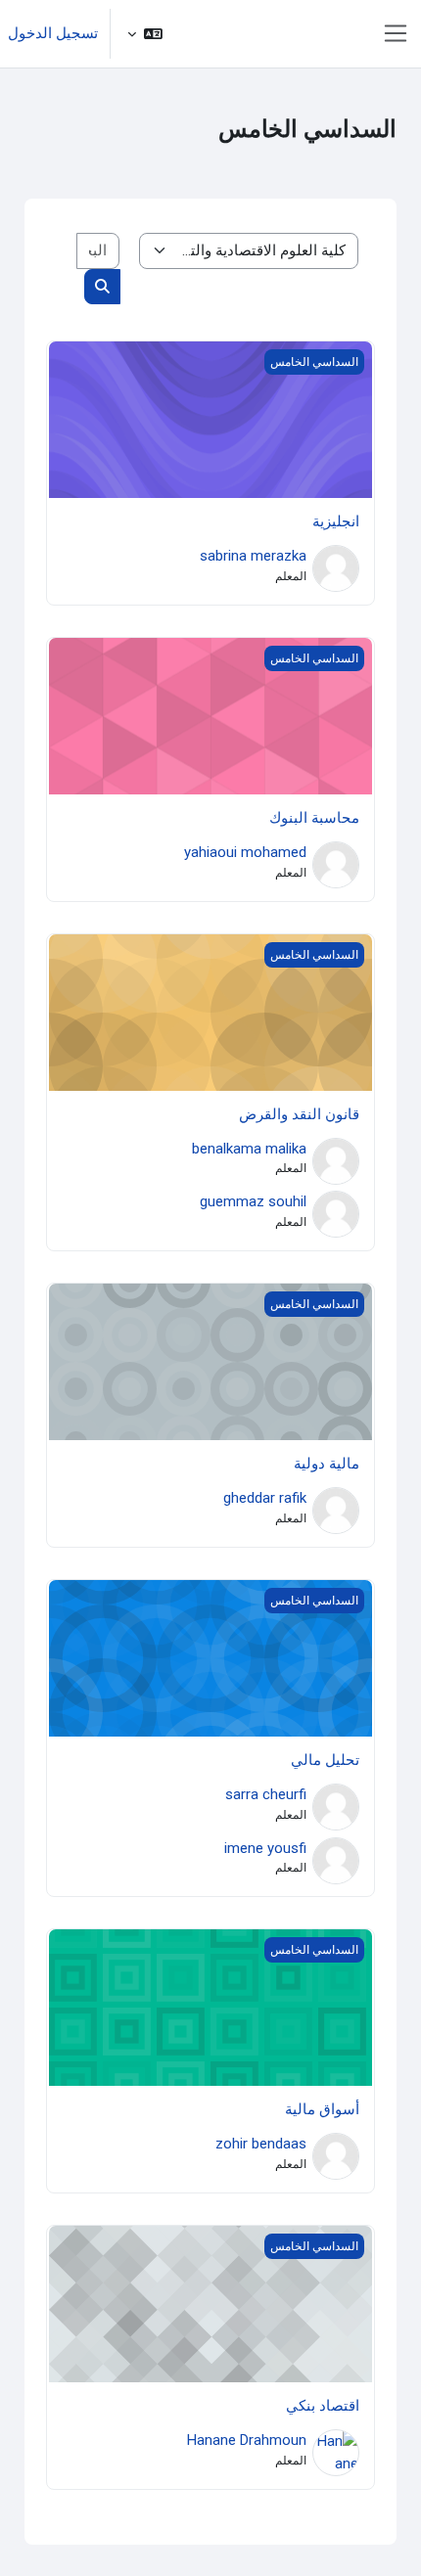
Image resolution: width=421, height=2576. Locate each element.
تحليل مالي (325, 1760)
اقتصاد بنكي (323, 2406)
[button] (145, 34)
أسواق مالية (322, 2109)
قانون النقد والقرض (299, 1114)
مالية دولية (327, 1464)
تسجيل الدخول (53, 33)
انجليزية (336, 521)
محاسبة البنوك (314, 818)
